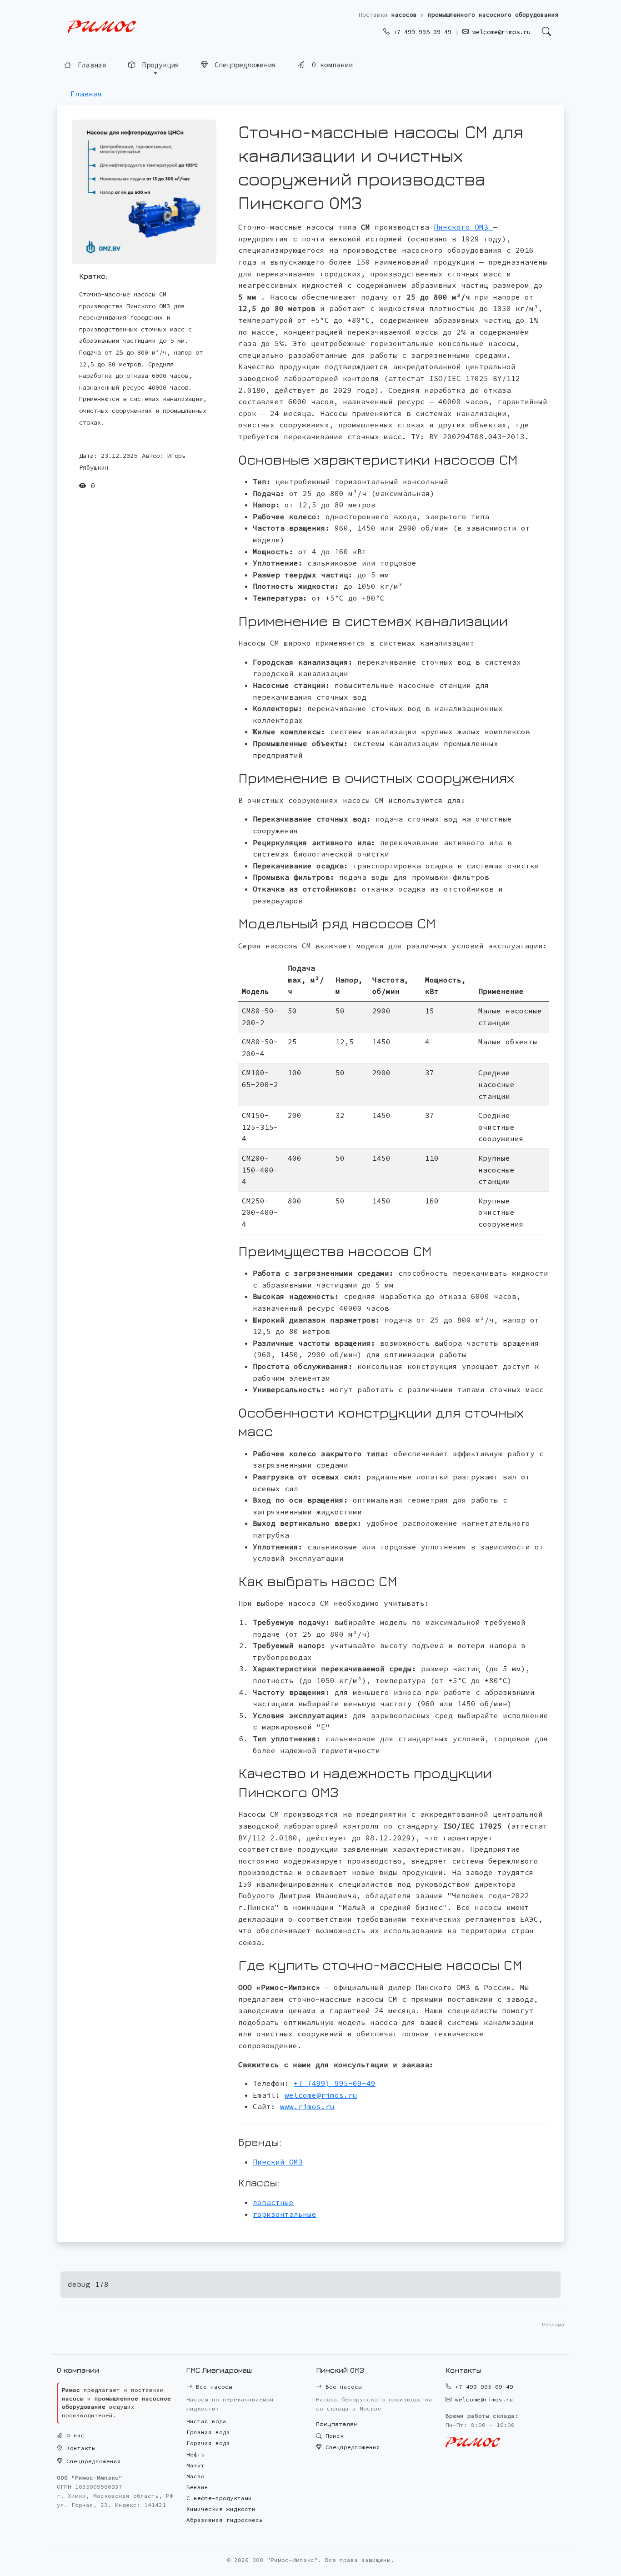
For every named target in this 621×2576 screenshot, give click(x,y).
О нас (74, 2435)
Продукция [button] (159, 66)
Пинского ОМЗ (463, 227)
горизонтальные (285, 2214)
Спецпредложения (243, 66)
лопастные (273, 2202)
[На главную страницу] (102, 27)
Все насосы (212, 2387)
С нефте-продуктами (219, 2498)
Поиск (333, 2436)
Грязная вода (208, 2432)
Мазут (195, 2465)
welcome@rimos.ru (500, 32)
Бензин (197, 2487)
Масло (195, 2476)
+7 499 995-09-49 (421, 32)
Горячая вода (208, 2443)
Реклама (553, 2324)
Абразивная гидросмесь (225, 2520)
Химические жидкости (221, 2509)
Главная (90, 66)
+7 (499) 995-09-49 (335, 2083)
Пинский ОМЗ (278, 2162)
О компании (330, 66)
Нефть (195, 2454)
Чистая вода (206, 2421)
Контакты (79, 2448)
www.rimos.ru (307, 2106)
